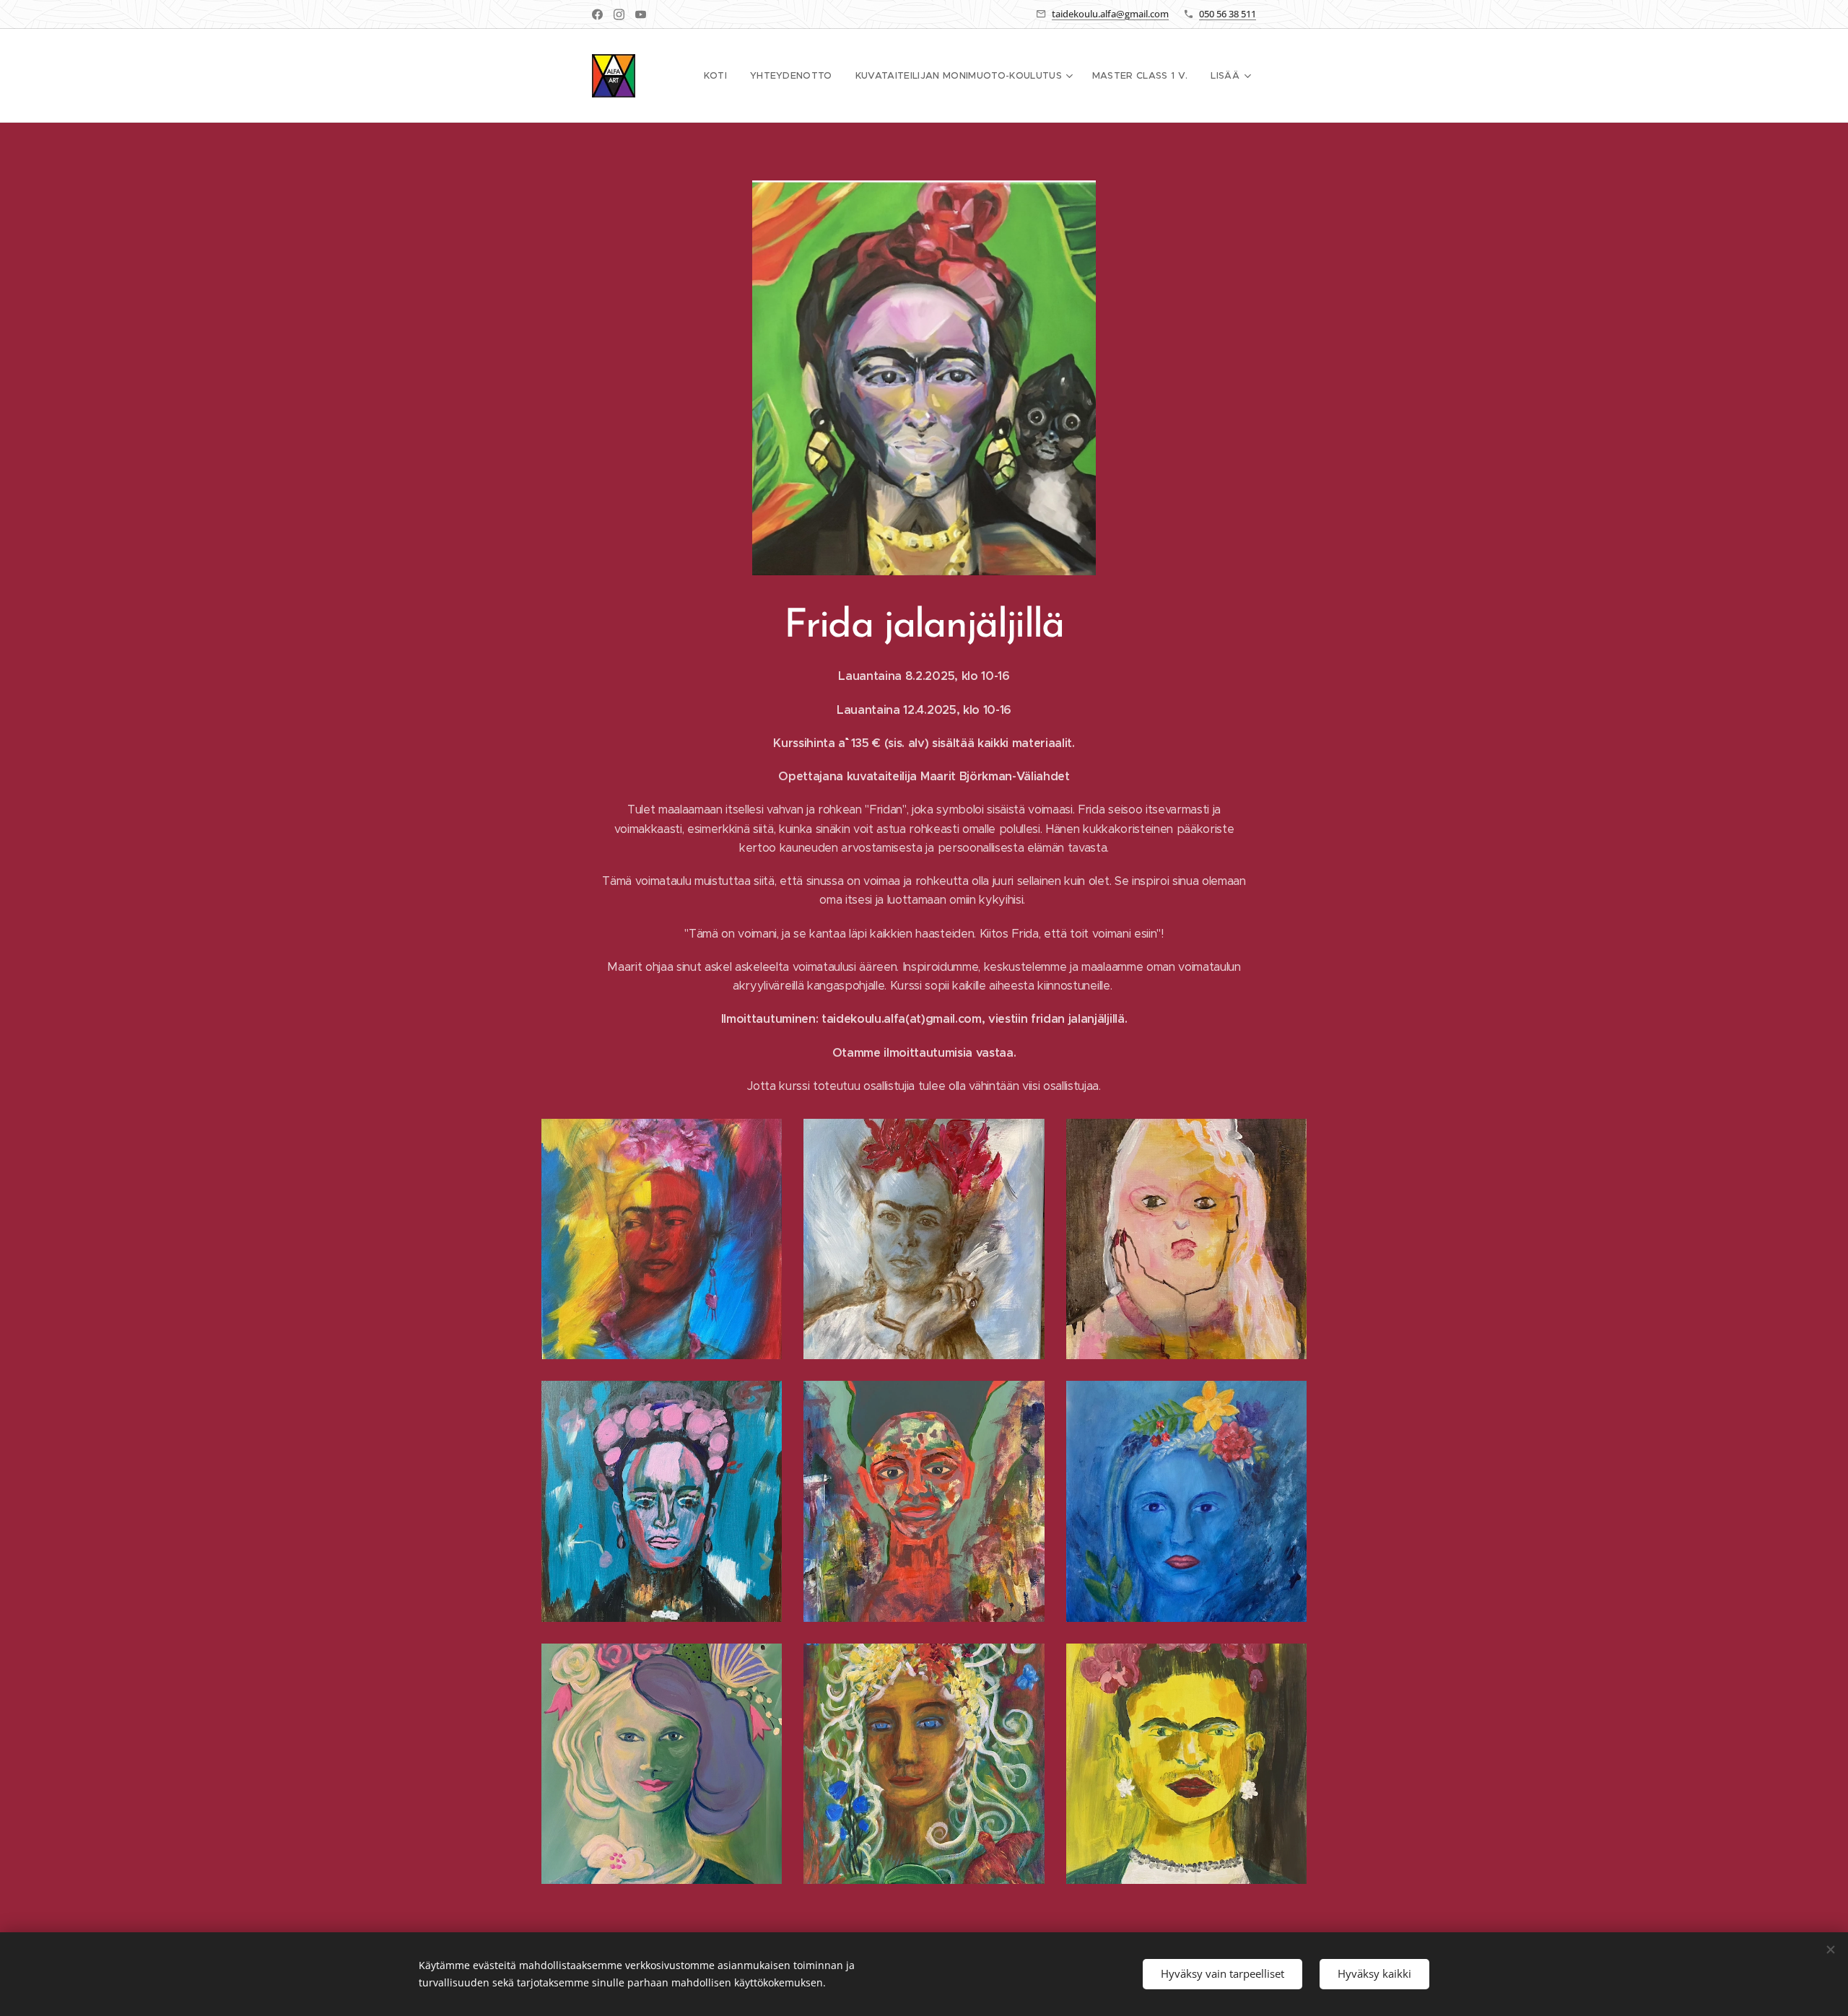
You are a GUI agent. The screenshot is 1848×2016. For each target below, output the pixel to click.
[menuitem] (719, 76)
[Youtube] (641, 14)
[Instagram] (619, 14)
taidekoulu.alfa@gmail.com (1110, 14)
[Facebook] (597, 14)
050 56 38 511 (1228, 14)
